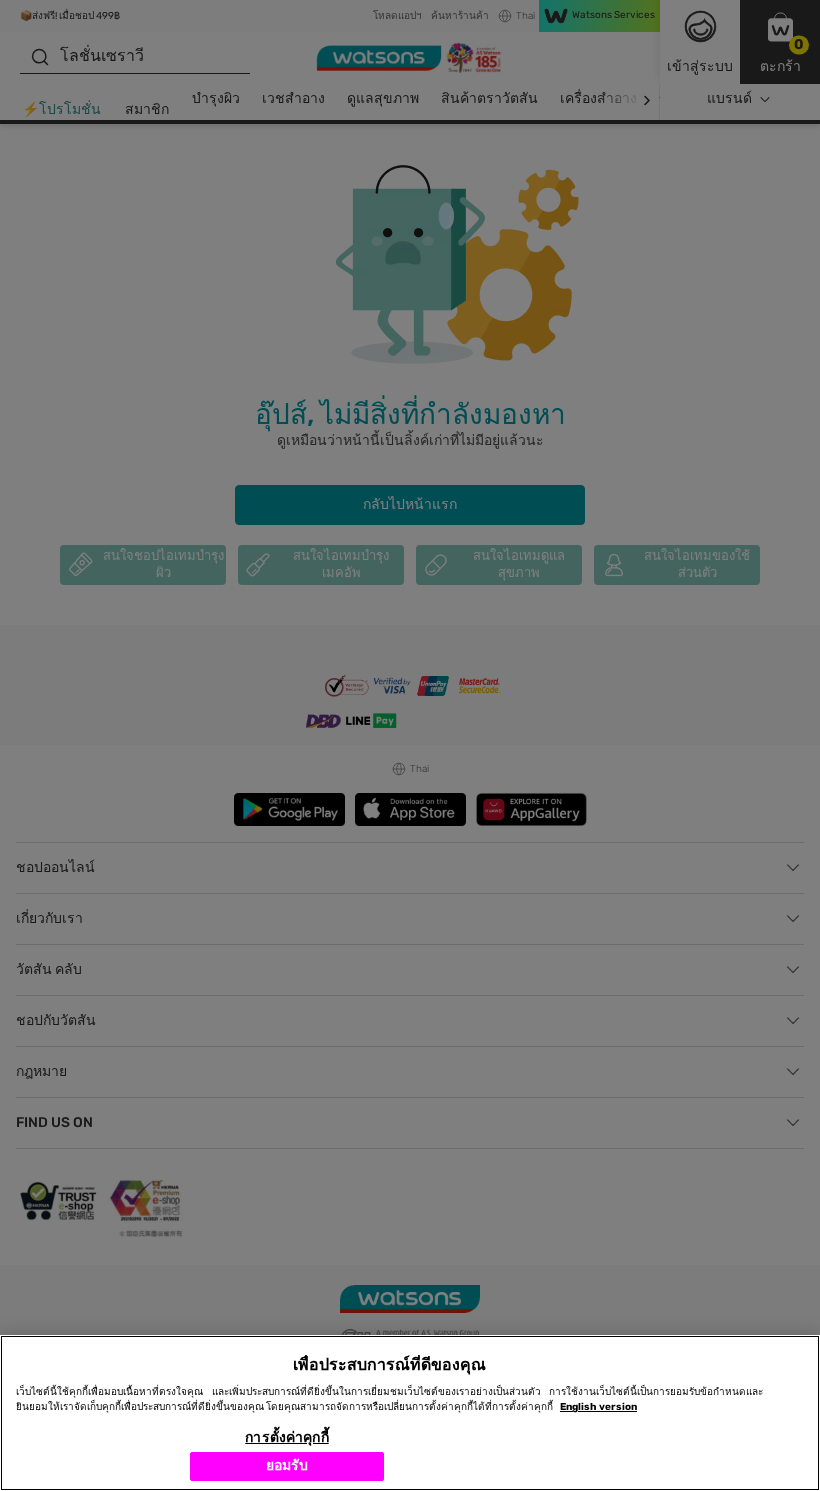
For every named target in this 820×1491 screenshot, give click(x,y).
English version (598, 1407)
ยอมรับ (287, 1465)
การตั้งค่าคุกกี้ (286, 1437)
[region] (410, 1413)
